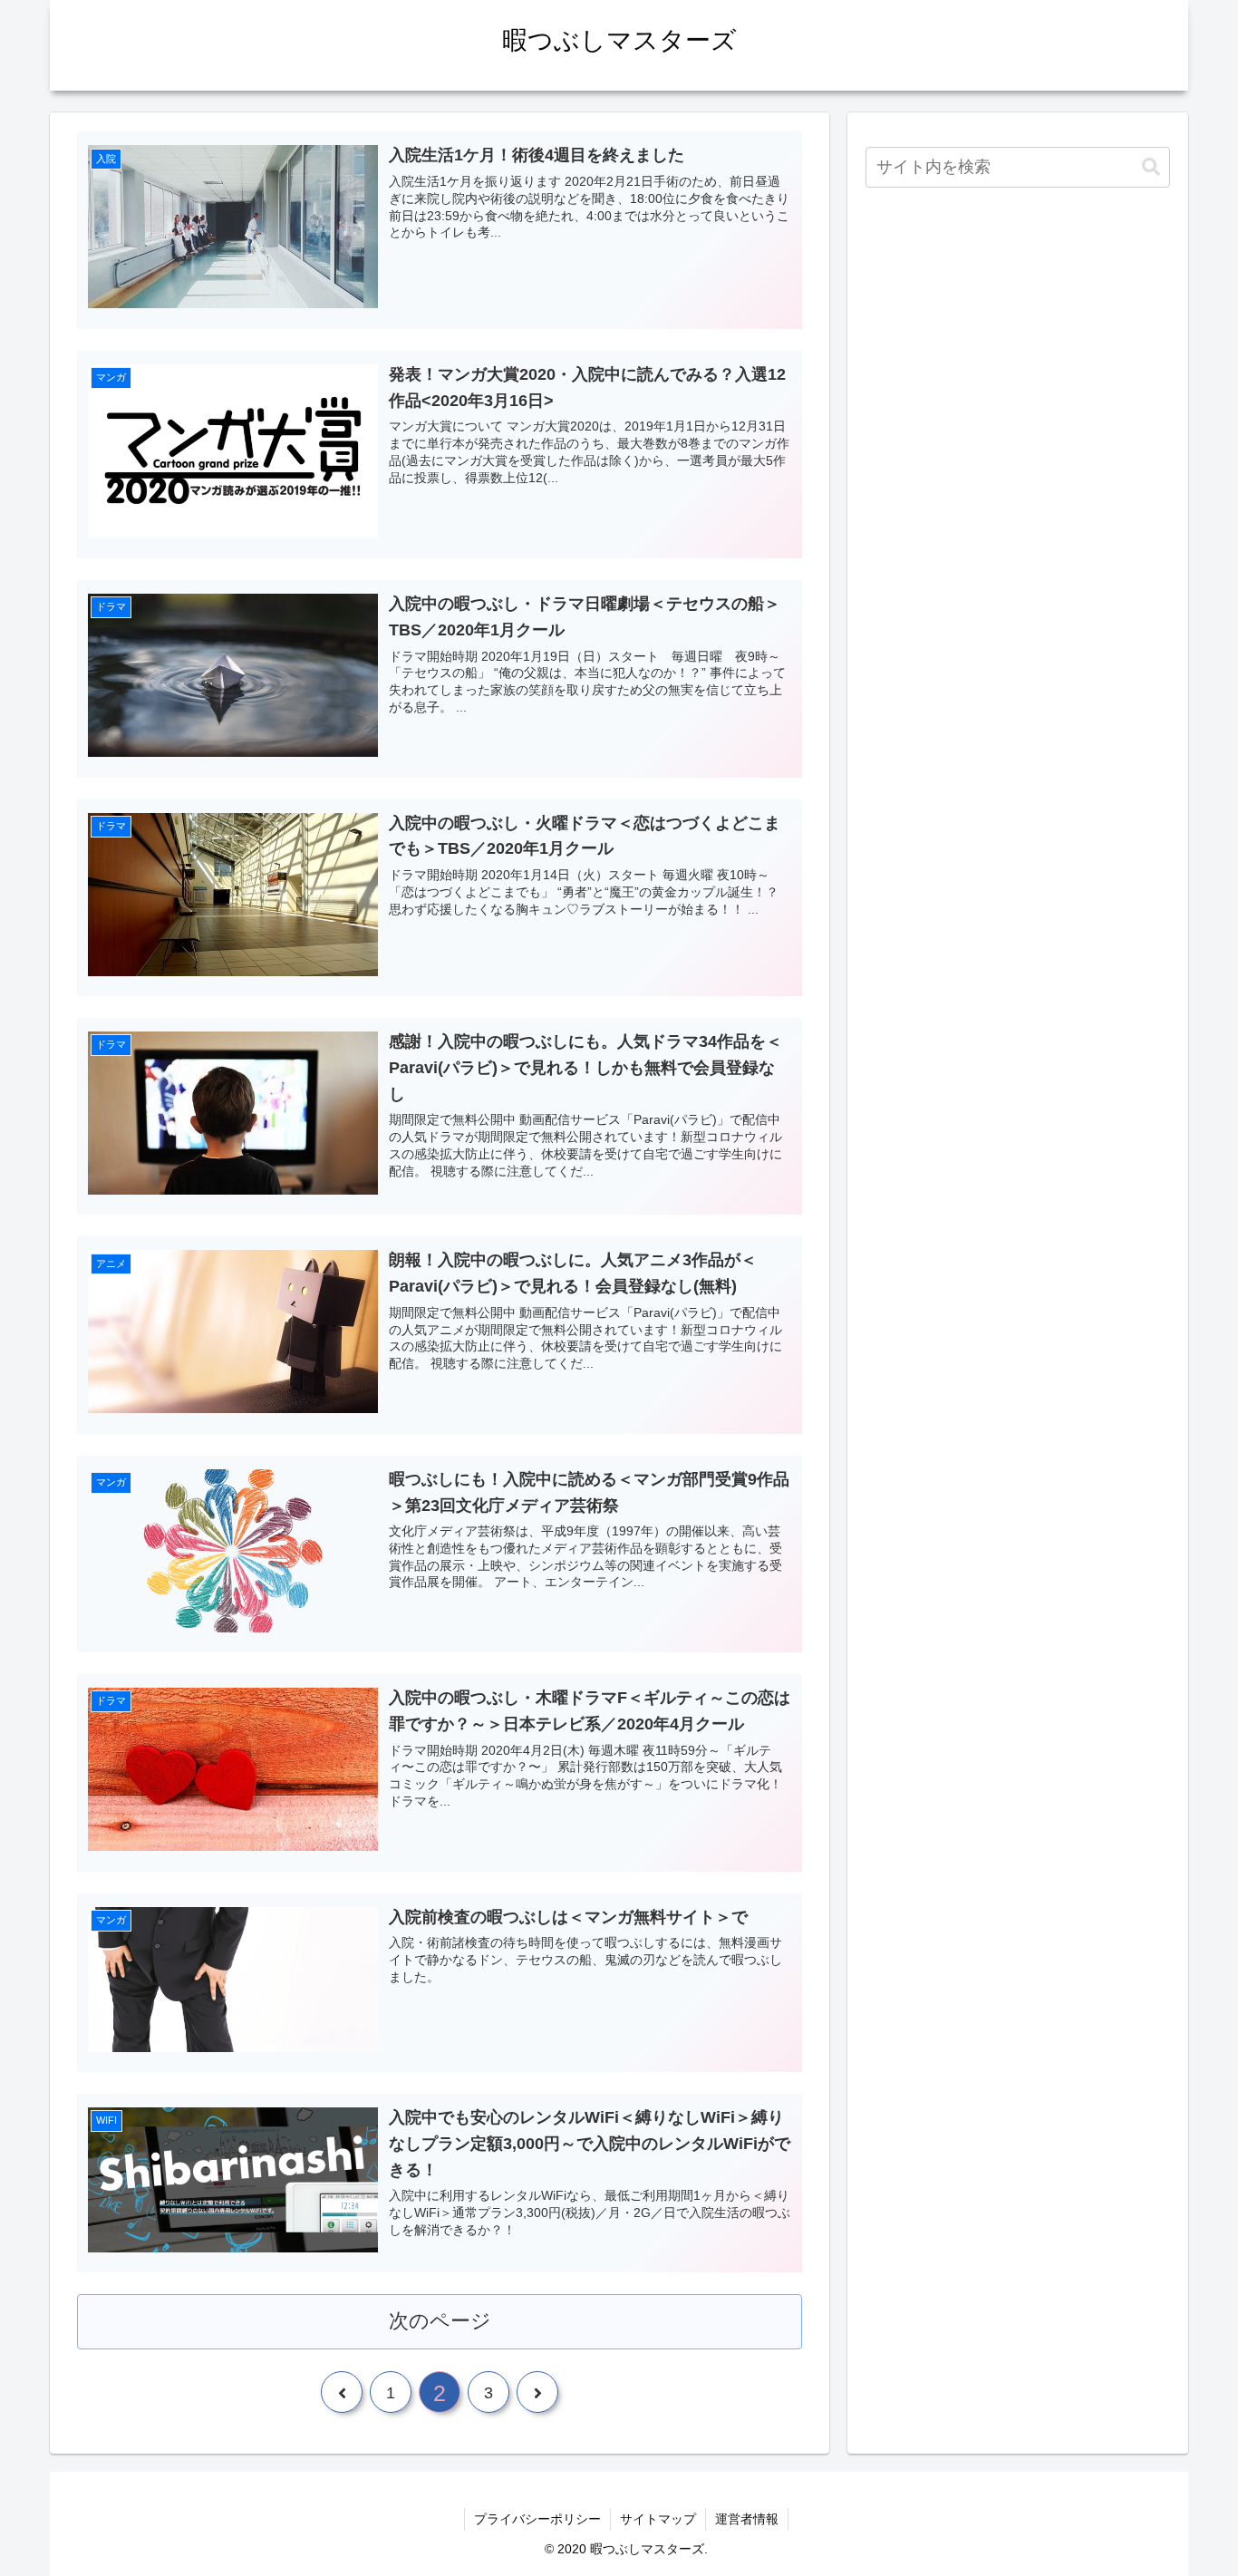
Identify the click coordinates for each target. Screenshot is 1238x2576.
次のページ (440, 2321)
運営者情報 (747, 2519)
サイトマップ (658, 2519)
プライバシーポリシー (537, 2519)
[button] (1151, 167)
